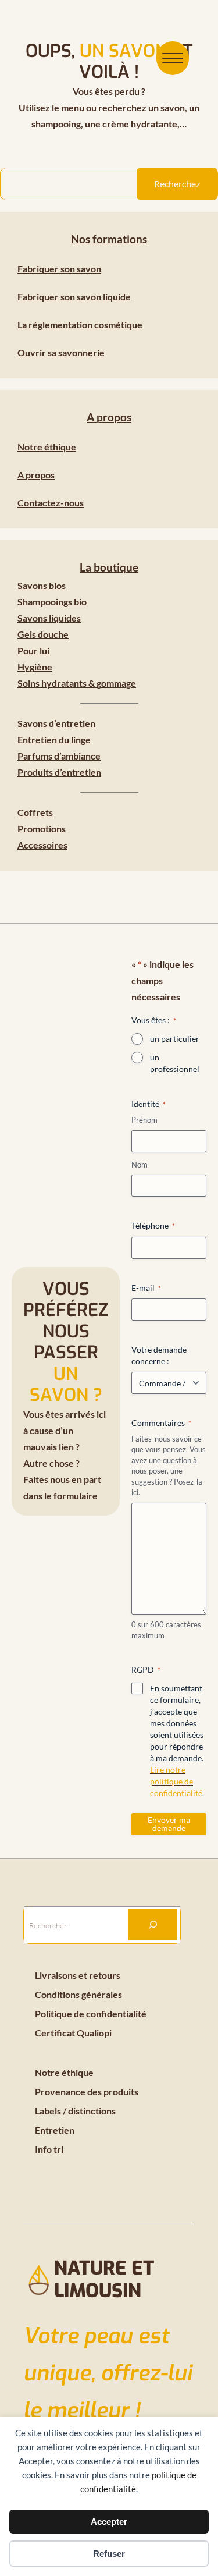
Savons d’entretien (56, 723)
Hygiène (35, 667)
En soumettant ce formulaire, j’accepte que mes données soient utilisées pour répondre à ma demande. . (177, 1741)
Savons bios (42, 585)
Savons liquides (49, 618)
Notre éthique (47, 447)
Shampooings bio (52, 602)
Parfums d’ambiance (59, 756)
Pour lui (33, 650)
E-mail (146, 1288)
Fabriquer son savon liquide (74, 297)
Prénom (144, 1120)
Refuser (109, 2554)
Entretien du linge (54, 739)
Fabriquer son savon (59, 269)
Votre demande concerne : (159, 1355)
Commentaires (161, 1423)
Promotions (42, 828)
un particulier (175, 1039)
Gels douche (43, 634)
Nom (140, 1165)
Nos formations (109, 239)
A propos (109, 417)
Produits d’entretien (59, 772)
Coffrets (35, 812)
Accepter (109, 2522)
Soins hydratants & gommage (77, 683)
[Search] (153, 1925)
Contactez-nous (51, 503)
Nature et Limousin (104, 2279)
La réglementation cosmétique (80, 324)
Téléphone (153, 1225)
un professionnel (175, 1063)
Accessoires (42, 845)
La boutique (109, 567)
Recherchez (177, 184)
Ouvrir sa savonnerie (61, 352)
